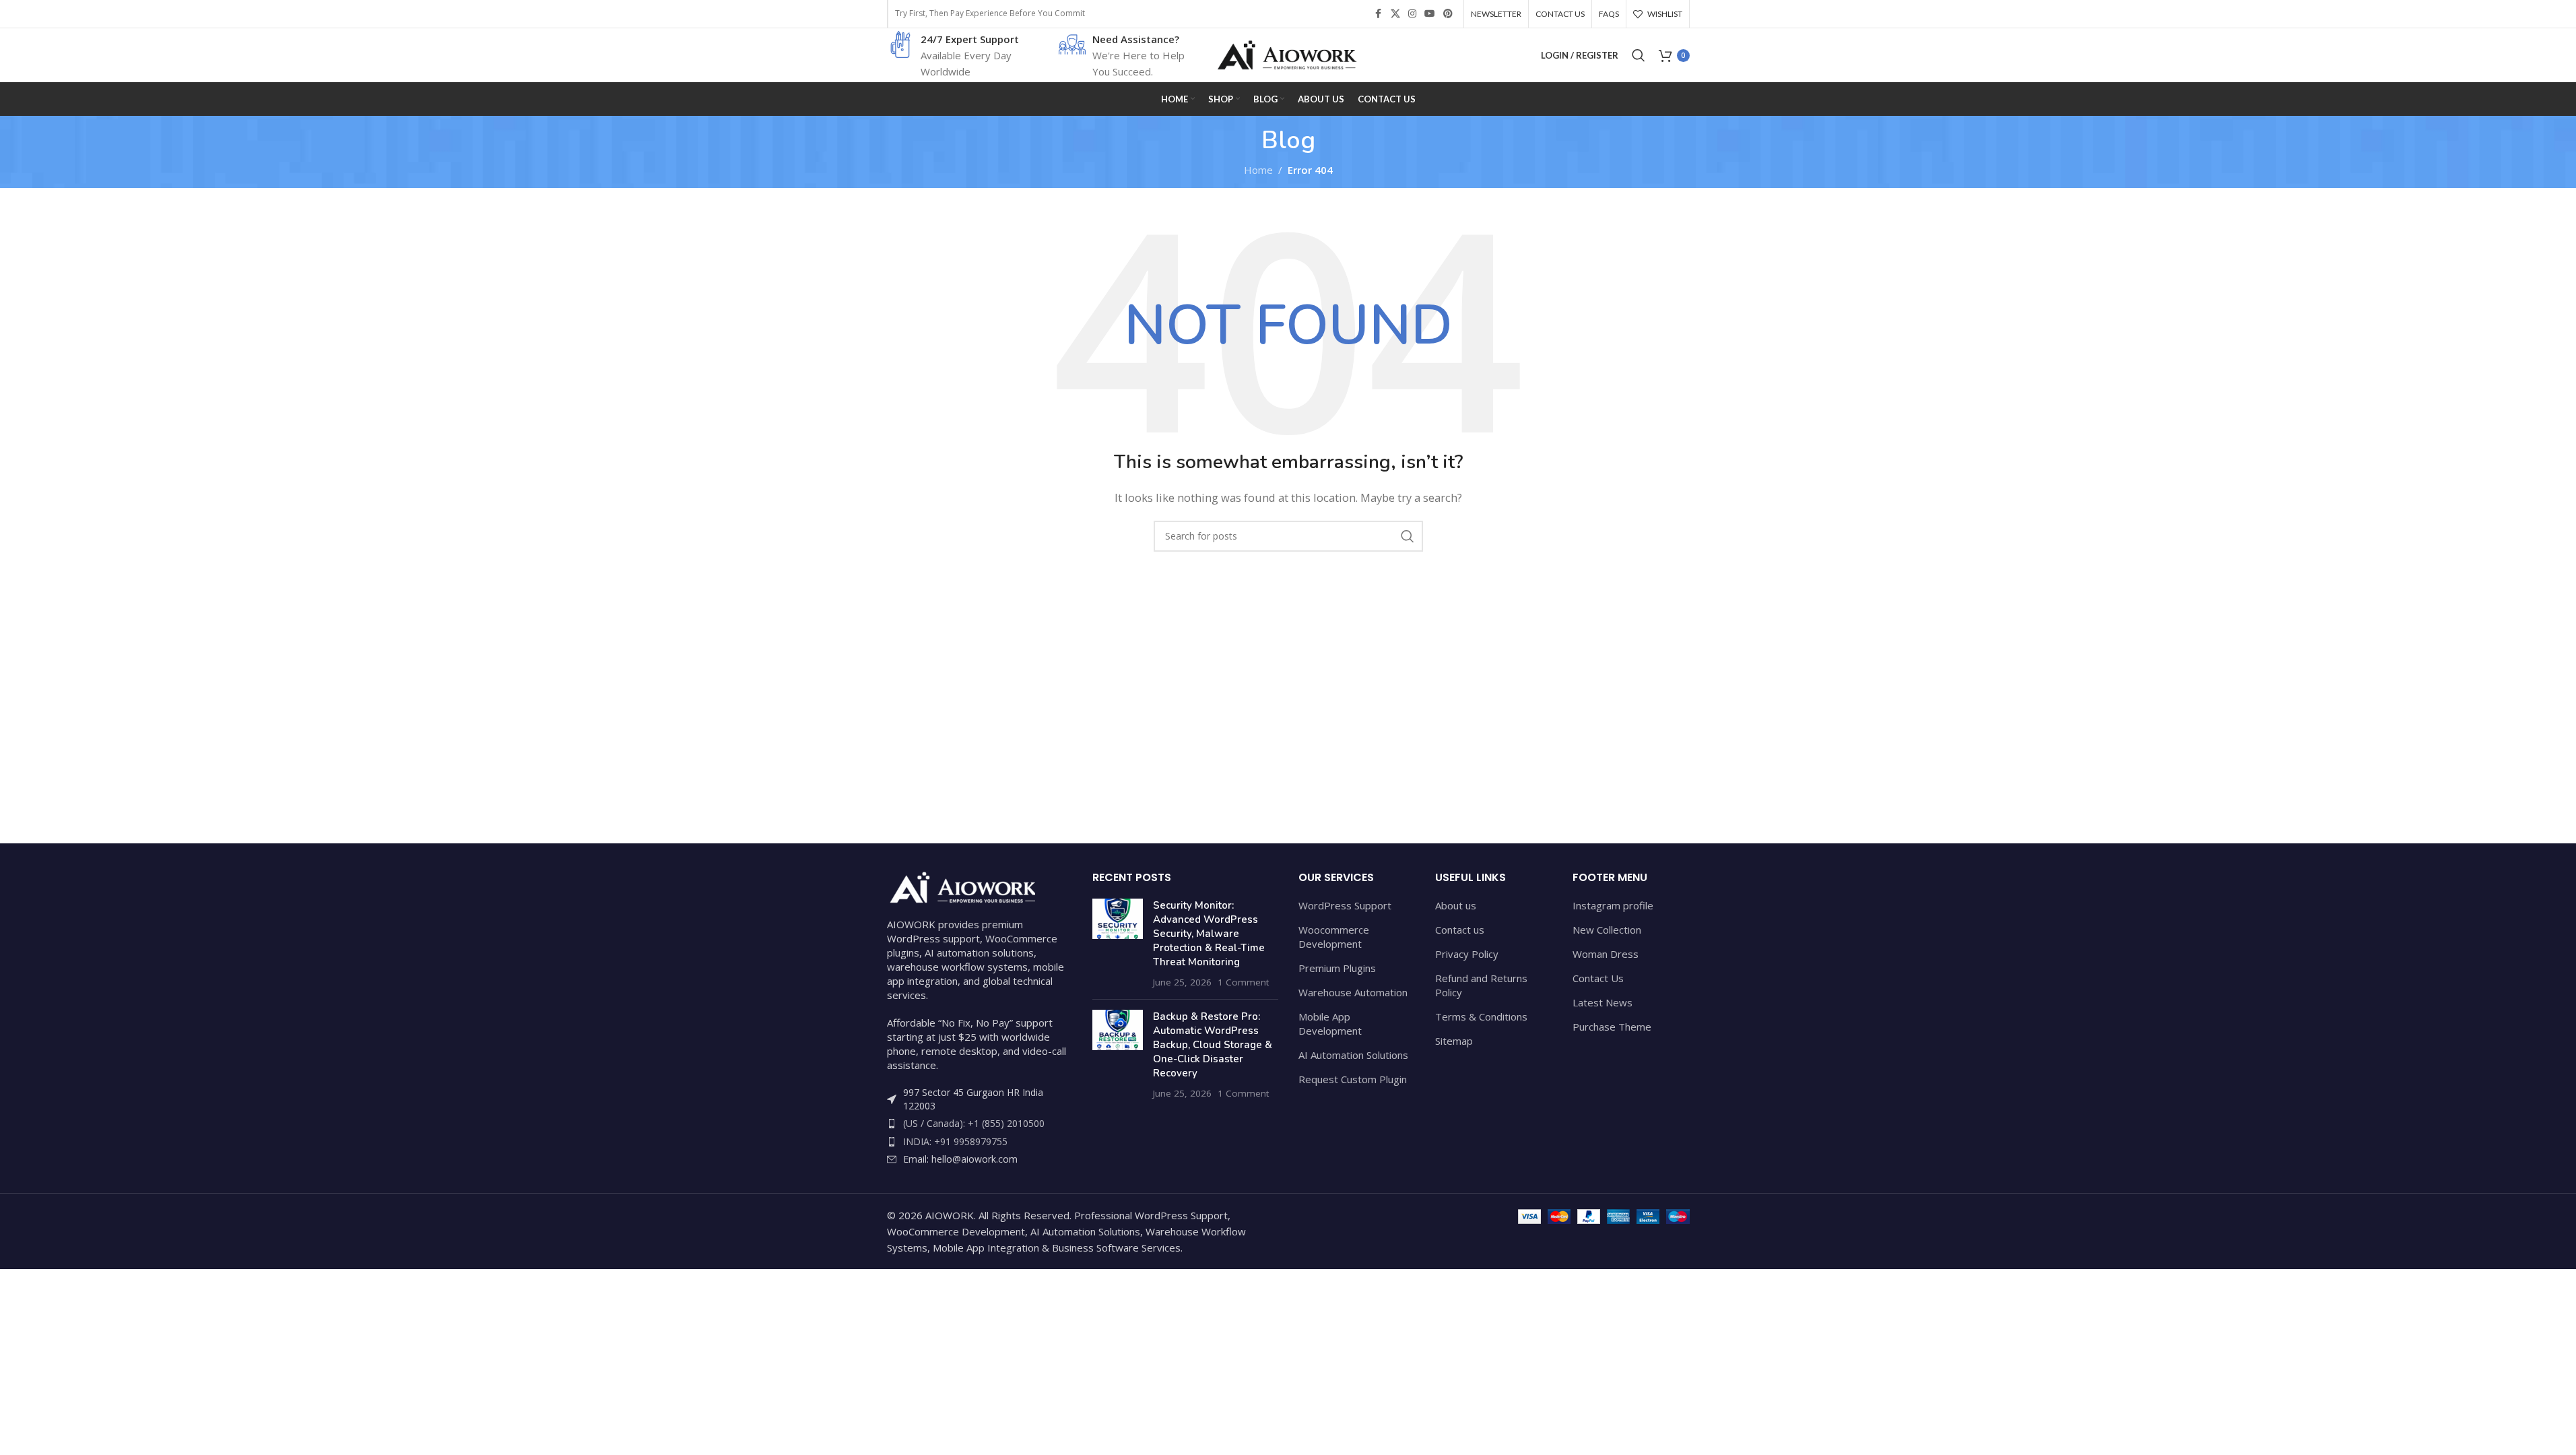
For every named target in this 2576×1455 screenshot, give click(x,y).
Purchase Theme (1612, 1027)
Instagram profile (1613, 905)
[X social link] (1395, 14)
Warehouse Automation (1353, 992)
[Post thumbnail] (1118, 944)
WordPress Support (1345, 905)
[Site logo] (1288, 54)
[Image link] (961, 886)
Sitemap (1454, 1041)
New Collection (1607, 930)
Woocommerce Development (1334, 937)
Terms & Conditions (1481, 1016)
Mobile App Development (1330, 1024)
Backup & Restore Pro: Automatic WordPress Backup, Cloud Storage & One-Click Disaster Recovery (1213, 1045)
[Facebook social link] (1379, 14)
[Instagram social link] (1412, 14)
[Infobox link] (955, 55)
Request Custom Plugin (1353, 1079)
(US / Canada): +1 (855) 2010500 (974, 1123)
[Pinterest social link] (1448, 14)
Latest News (1603, 1002)
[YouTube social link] (1430, 14)
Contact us (1460, 930)
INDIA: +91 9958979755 (955, 1141)
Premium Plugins (1337, 968)
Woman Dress (1606, 954)
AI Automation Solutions (1353, 1055)
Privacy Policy (1467, 954)
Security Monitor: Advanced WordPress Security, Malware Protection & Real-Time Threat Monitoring (1209, 934)
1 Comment (1243, 982)
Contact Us (1598, 978)
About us (1456, 905)
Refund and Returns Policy (1481, 985)
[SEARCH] (1408, 536)
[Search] (1639, 55)
